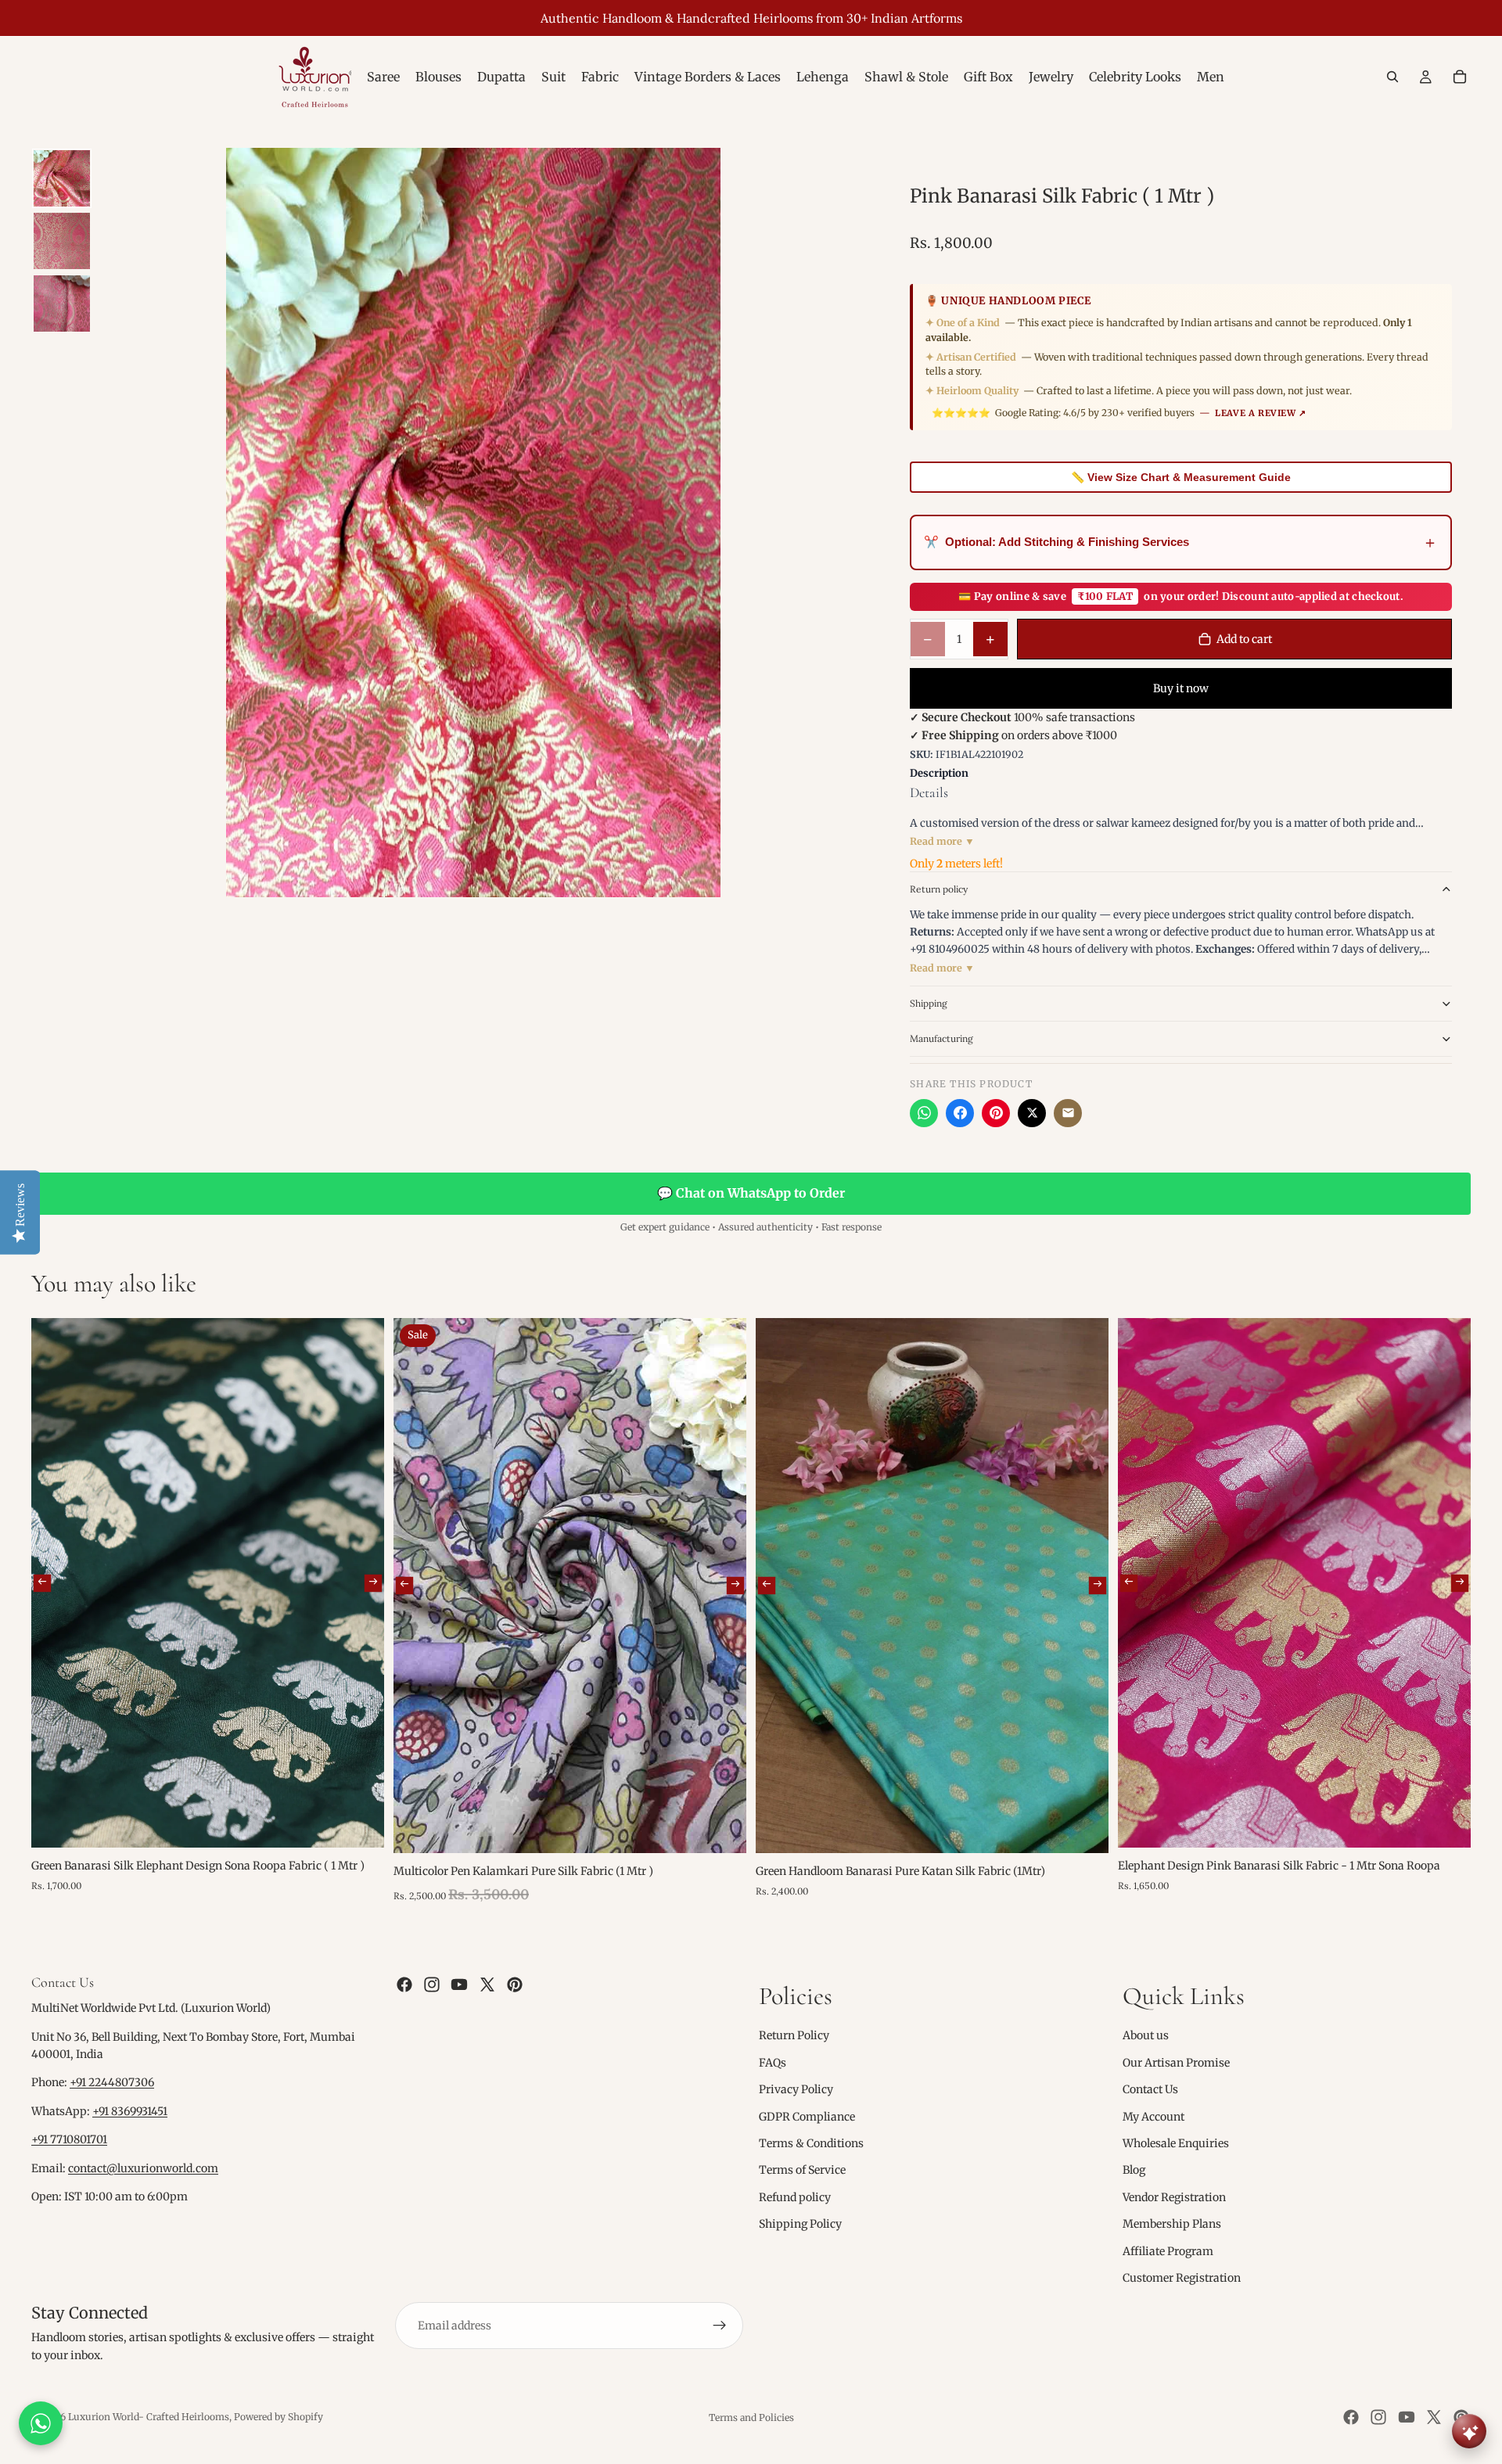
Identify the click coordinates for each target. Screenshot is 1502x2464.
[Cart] (1460, 77)
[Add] (360, 1823)
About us (1146, 2035)
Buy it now (1181, 688)
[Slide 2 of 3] (62, 241)
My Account (1153, 2116)
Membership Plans (1172, 2224)
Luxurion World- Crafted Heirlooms (149, 2417)
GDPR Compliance (807, 2116)
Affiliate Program (1168, 2250)
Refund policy (795, 2197)
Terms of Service (802, 2170)
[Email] (1068, 1113)
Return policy (939, 889)
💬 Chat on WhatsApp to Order (751, 1193)
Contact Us (1150, 2089)
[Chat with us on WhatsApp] (41, 2423)
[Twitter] (487, 1984)
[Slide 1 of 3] (62, 178)
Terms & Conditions (811, 2143)
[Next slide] (373, 1582)
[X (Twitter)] (1032, 1113)
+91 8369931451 (130, 2111)
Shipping (929, 1003)
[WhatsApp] (924, 1113)
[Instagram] (432, 1984)
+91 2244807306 (112, 2082)
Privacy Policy (796, 2089)
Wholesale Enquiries (1176, 2143)
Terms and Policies (751, 2417)
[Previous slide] (42, 1582)
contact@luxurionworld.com (143, 2168)
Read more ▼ (942, 841)
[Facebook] (960, 1113)
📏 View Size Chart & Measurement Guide (1181, 477)
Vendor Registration (1174, 2197)
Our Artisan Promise (1176, 2063)
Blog (1134, 2170)
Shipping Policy (800, 2224)
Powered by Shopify (278, 2417)
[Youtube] (459, 1984)
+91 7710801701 (69, 2139)
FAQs (773, 2063)
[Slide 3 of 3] (62, 304)
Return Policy (794, 2035)
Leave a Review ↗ (1261, 413)
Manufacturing (941, 1038)
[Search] (1392, 77)
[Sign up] (720, 2326)
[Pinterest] (996, 1113)
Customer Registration (1182, 2278)
